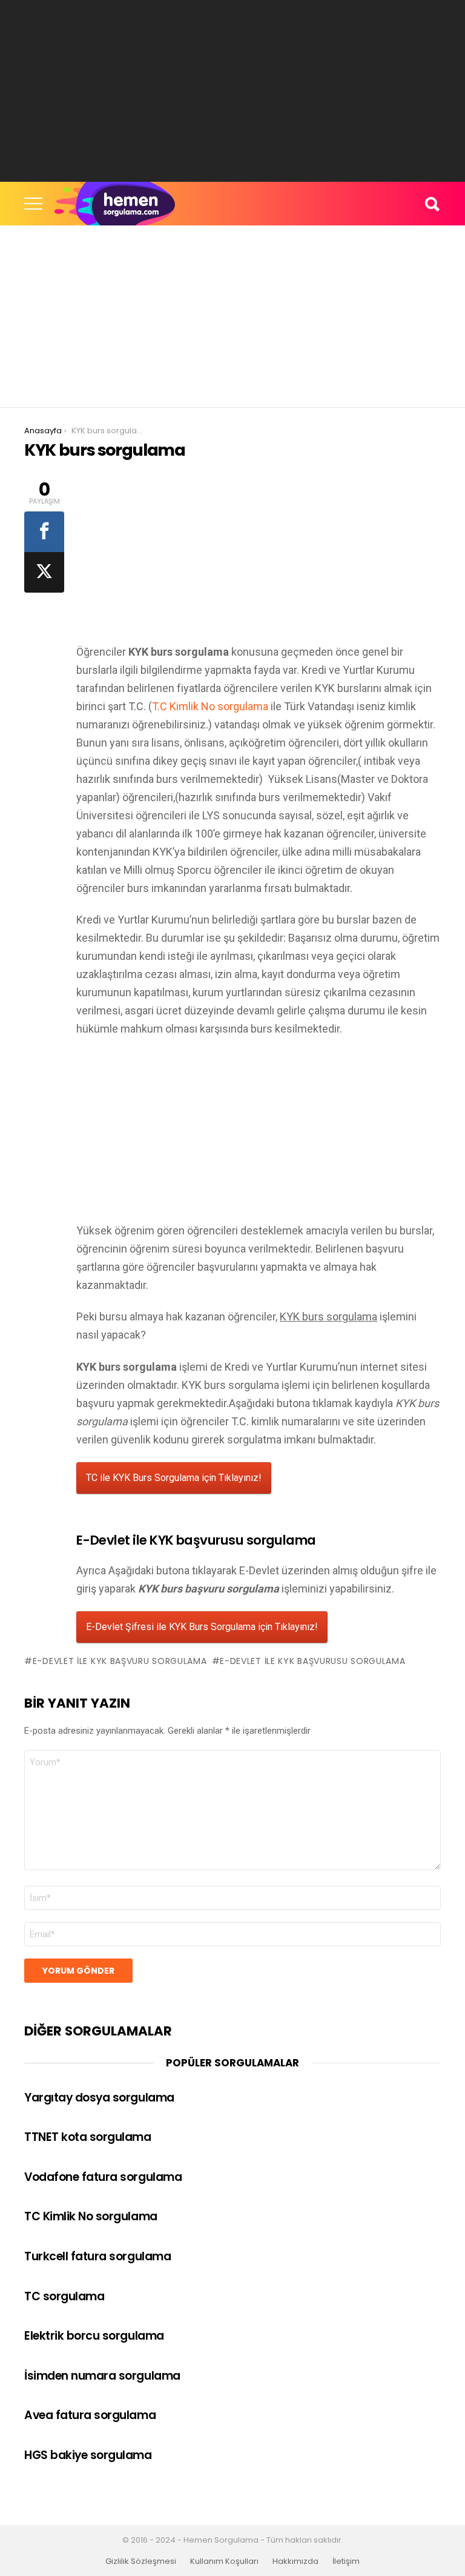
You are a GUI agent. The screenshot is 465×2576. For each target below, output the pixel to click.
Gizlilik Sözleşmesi (141, 2561)
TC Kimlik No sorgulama (91, 2216)
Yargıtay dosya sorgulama (99, 2098)
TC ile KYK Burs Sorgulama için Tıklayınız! (174, 1478)
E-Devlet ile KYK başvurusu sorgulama (312, 1661)
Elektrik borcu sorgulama (94, 2336)
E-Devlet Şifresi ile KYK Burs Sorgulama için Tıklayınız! (202, 1627)
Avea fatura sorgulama (90, 2415)
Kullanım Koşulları (224, 2561)
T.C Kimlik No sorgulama (210, 706)
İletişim (346, 2561)
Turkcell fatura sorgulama (97, 2256)
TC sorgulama (64, 2296)
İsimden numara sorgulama (102, 2376)
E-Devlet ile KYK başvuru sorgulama (120, 1661)
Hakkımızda (295, 2561)
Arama (432, 204)
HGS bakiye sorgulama (88, 2455)
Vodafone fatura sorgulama (103, 2177)
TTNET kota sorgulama (88, 2137)
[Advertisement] (232, 91)
